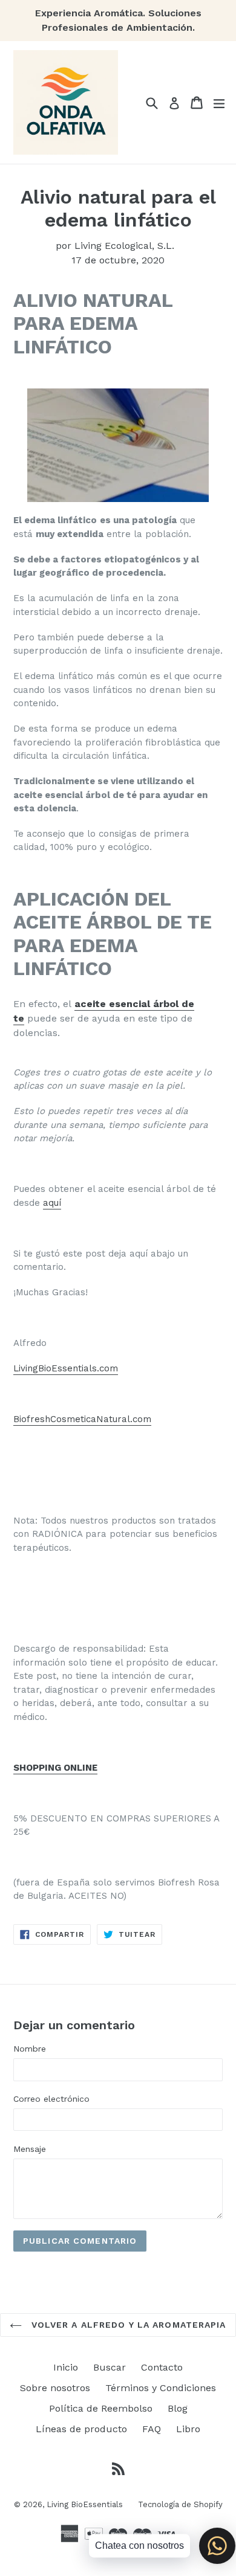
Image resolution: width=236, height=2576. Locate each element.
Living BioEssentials (85, 2504)
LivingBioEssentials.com (66, 1368)
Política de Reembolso (101, 2408)
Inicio (66, 2367)
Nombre (30, 2049)
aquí (52, 1203)
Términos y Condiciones (161, 2388)
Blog (178, 2408)
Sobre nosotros (55, 2388)
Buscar (110, 2367)
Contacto (162, 2367)
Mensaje (30, 2149)
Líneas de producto (81, 2429)
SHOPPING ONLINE (55, 1768)
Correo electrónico (51, 2099)
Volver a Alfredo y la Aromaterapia (127, 2325)
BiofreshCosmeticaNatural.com (82, 1419)
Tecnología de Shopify (180, 2504)
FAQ (152, 2429)
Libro (188, 2429)
